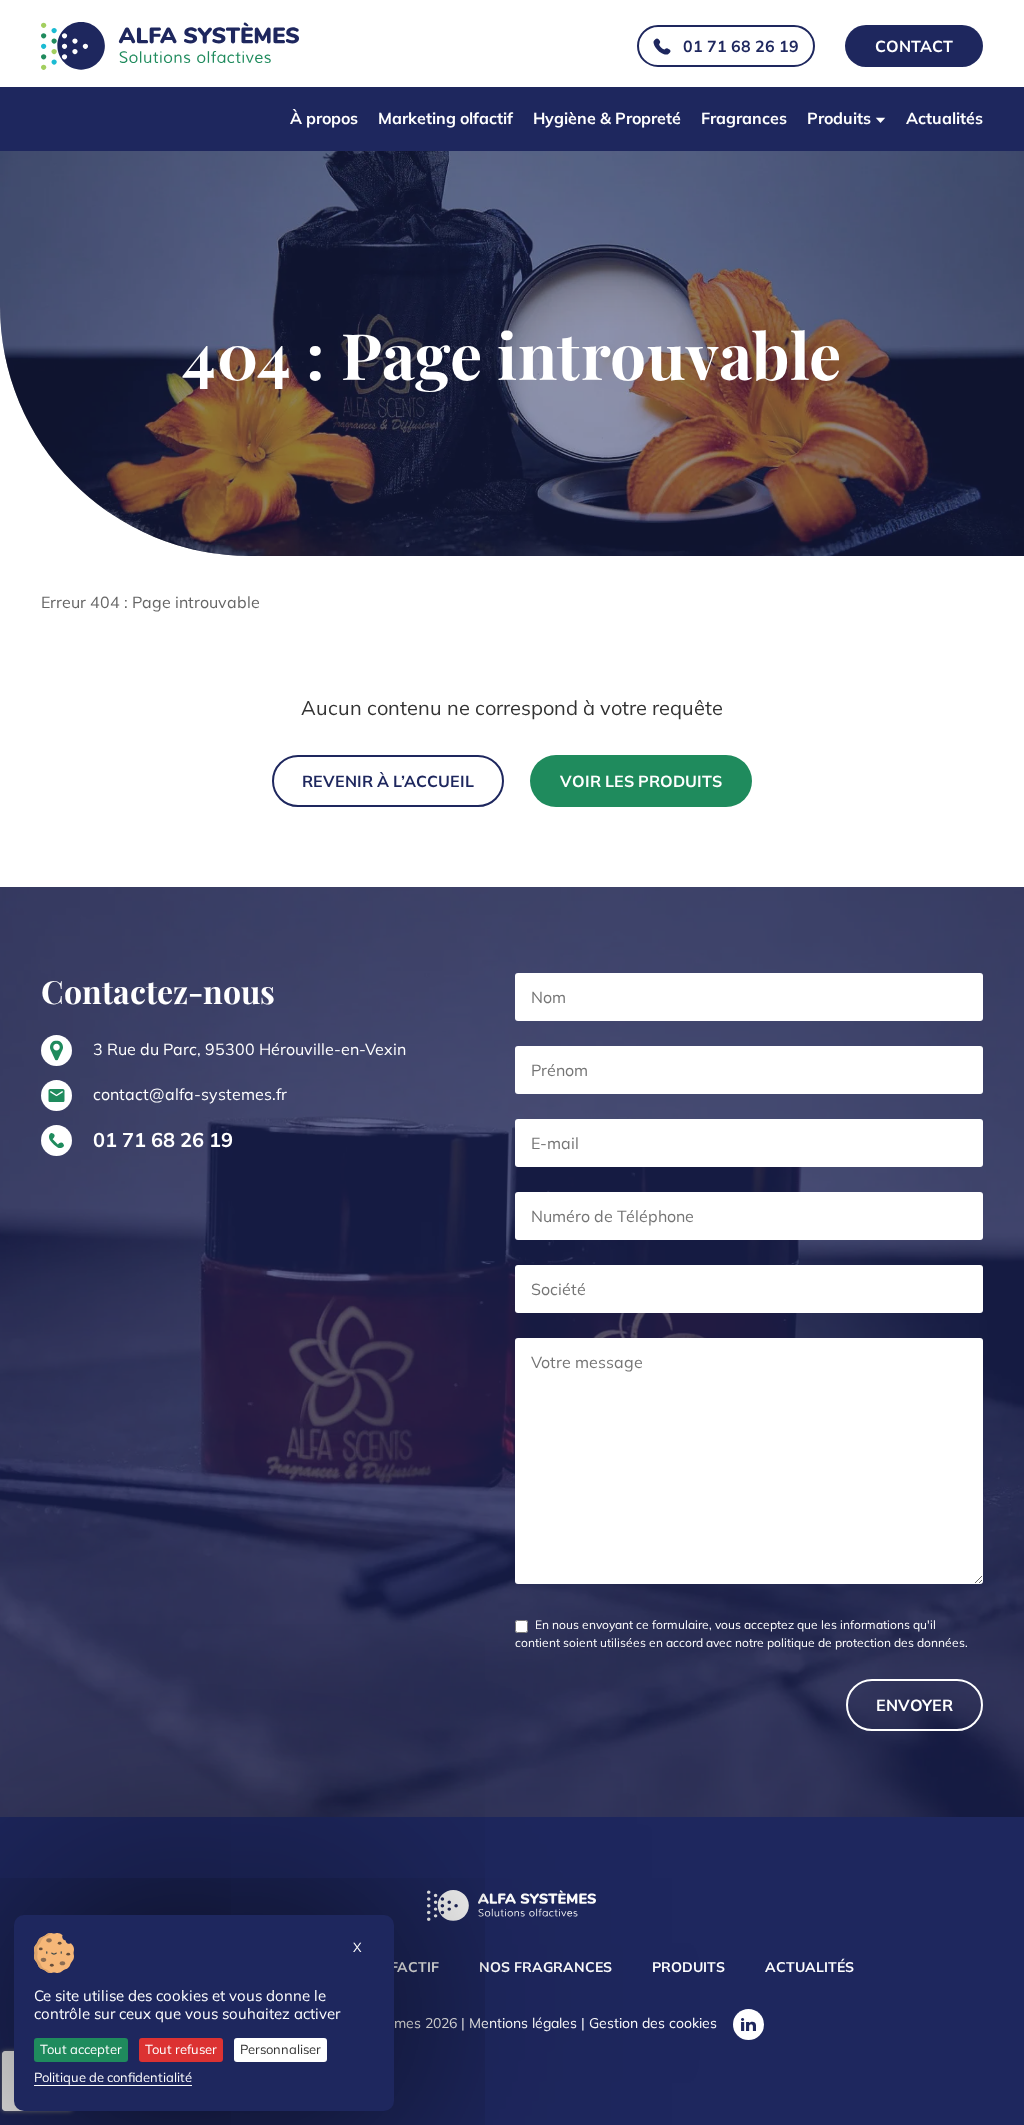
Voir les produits (641, 781)
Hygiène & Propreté (607, 118)
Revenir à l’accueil (388, 781)
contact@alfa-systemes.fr (190, 1094)
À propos (324, 118)
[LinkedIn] (748, 2024)
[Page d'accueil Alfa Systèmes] (511, 1907)
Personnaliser (280, 2049)
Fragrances (744, 118)
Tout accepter (81, 2049)
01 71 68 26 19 (741, 46)
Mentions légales (523, 2023)
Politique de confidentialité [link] (113, 2077)
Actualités (944, 118)
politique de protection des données (866, 1642)
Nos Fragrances (545, 1967)
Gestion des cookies (653, 2023)
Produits (839, 118)
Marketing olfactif (445, 118)
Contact (914, 46)
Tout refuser (181, 2049)
